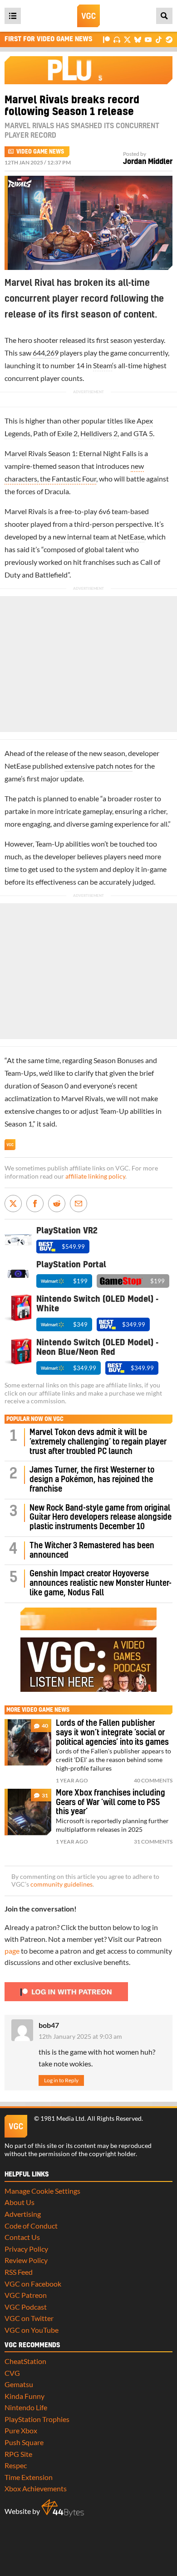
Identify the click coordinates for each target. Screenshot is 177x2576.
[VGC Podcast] (117, 39)
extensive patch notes (98, 766)
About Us (20, 2202)
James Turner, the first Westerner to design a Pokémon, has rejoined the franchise (92, 1480)
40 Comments (153, 1780)
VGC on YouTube (32, 2330)
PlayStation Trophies (37, 2419)
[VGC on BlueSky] (138, 39)
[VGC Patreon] (106, 39)
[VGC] (88, 16)
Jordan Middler (148, 162)
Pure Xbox (21, 2430)
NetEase (131, 537)
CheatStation (25, 2361)
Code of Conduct (31, 2226)
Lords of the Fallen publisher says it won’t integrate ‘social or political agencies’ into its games (112, 1733)
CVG (12, 2373)
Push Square (24, 2442)
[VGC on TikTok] (159, 39)
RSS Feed (19, 2272)
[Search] (164, 16)
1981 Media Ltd (62, 2119)
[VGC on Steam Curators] (169, 39)
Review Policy (26, 2260)
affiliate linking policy (95, 1176)
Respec (16, 2465)
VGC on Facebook (33, 2284)
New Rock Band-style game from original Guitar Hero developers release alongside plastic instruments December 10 (101, 1518)
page (12, 1951)
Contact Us (22, 2237)
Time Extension (29, 2477)
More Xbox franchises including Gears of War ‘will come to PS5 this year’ (111, 1803)
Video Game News (40, 152)
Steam (103, 365)
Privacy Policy (26, 2249)
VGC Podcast (26, 2307)
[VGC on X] (127, 39)
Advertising (23, 2214)
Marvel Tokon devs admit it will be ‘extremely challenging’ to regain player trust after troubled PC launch (98, 1442)
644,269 (45, 353)
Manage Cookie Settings (42, 2191)
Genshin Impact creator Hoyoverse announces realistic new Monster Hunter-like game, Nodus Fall (101, 1583)
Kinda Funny (25, 2396)
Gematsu (19, 2384)
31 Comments (153, 1842)
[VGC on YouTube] (148, 39)
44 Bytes (63, 2508)
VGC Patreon (26, 2295)
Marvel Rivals (26, 453)
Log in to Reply (61, 2080)
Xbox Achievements (36, 2488)
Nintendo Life (26, 2407)
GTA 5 (143, 433)
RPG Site (18, 2454)
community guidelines (61, 1884)
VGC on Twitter (29, 2318)
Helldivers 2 (99, 433)
